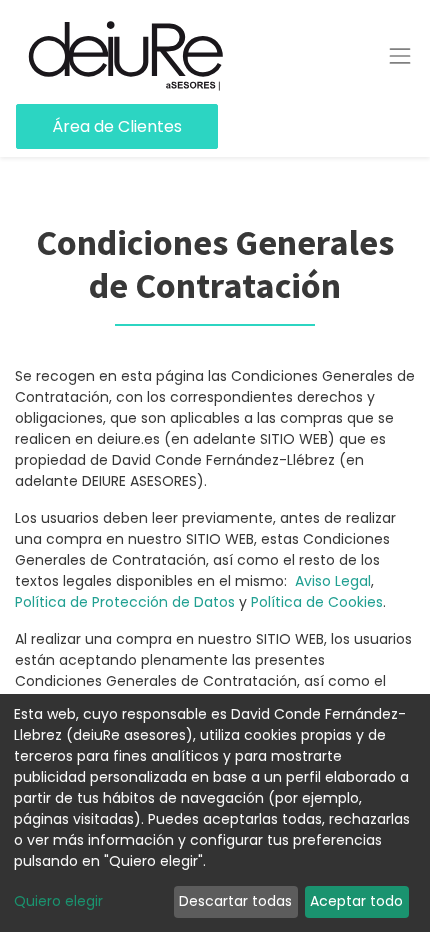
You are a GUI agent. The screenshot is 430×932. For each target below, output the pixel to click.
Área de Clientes (117, 126)
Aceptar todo (356, 901)
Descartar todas (235, 901)
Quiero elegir (58, 901)
